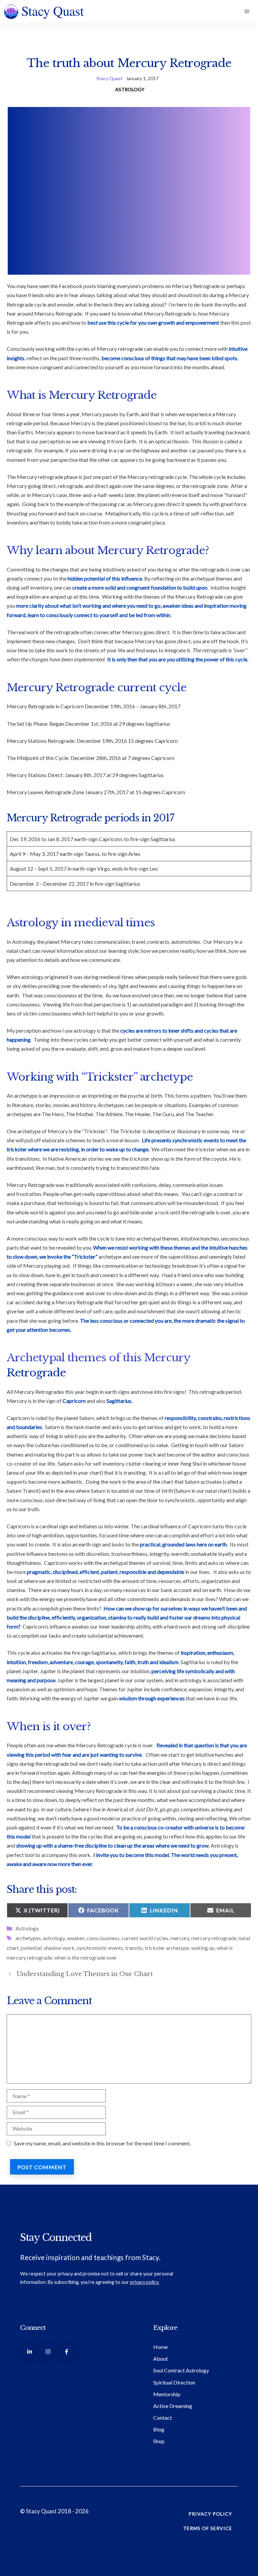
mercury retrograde (214, 1938)
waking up (203, 1948)
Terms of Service (208, 2528)
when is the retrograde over (85, 1957)
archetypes (28, 1938)
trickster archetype (167, 1948)
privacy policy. (145, 2282)
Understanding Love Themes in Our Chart (85, 1974)
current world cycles (145, 1938)
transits (134, 1948)
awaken (76, 1938)
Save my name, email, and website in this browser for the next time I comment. (102, 2143)
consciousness (103, 1938)
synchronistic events (100, 1948)
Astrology (130, 89)
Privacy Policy (210, 2514)
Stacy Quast (110, 78)
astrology (54, 1938)
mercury (180, 1938)
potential (31, 1948)
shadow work (59, 1948)
